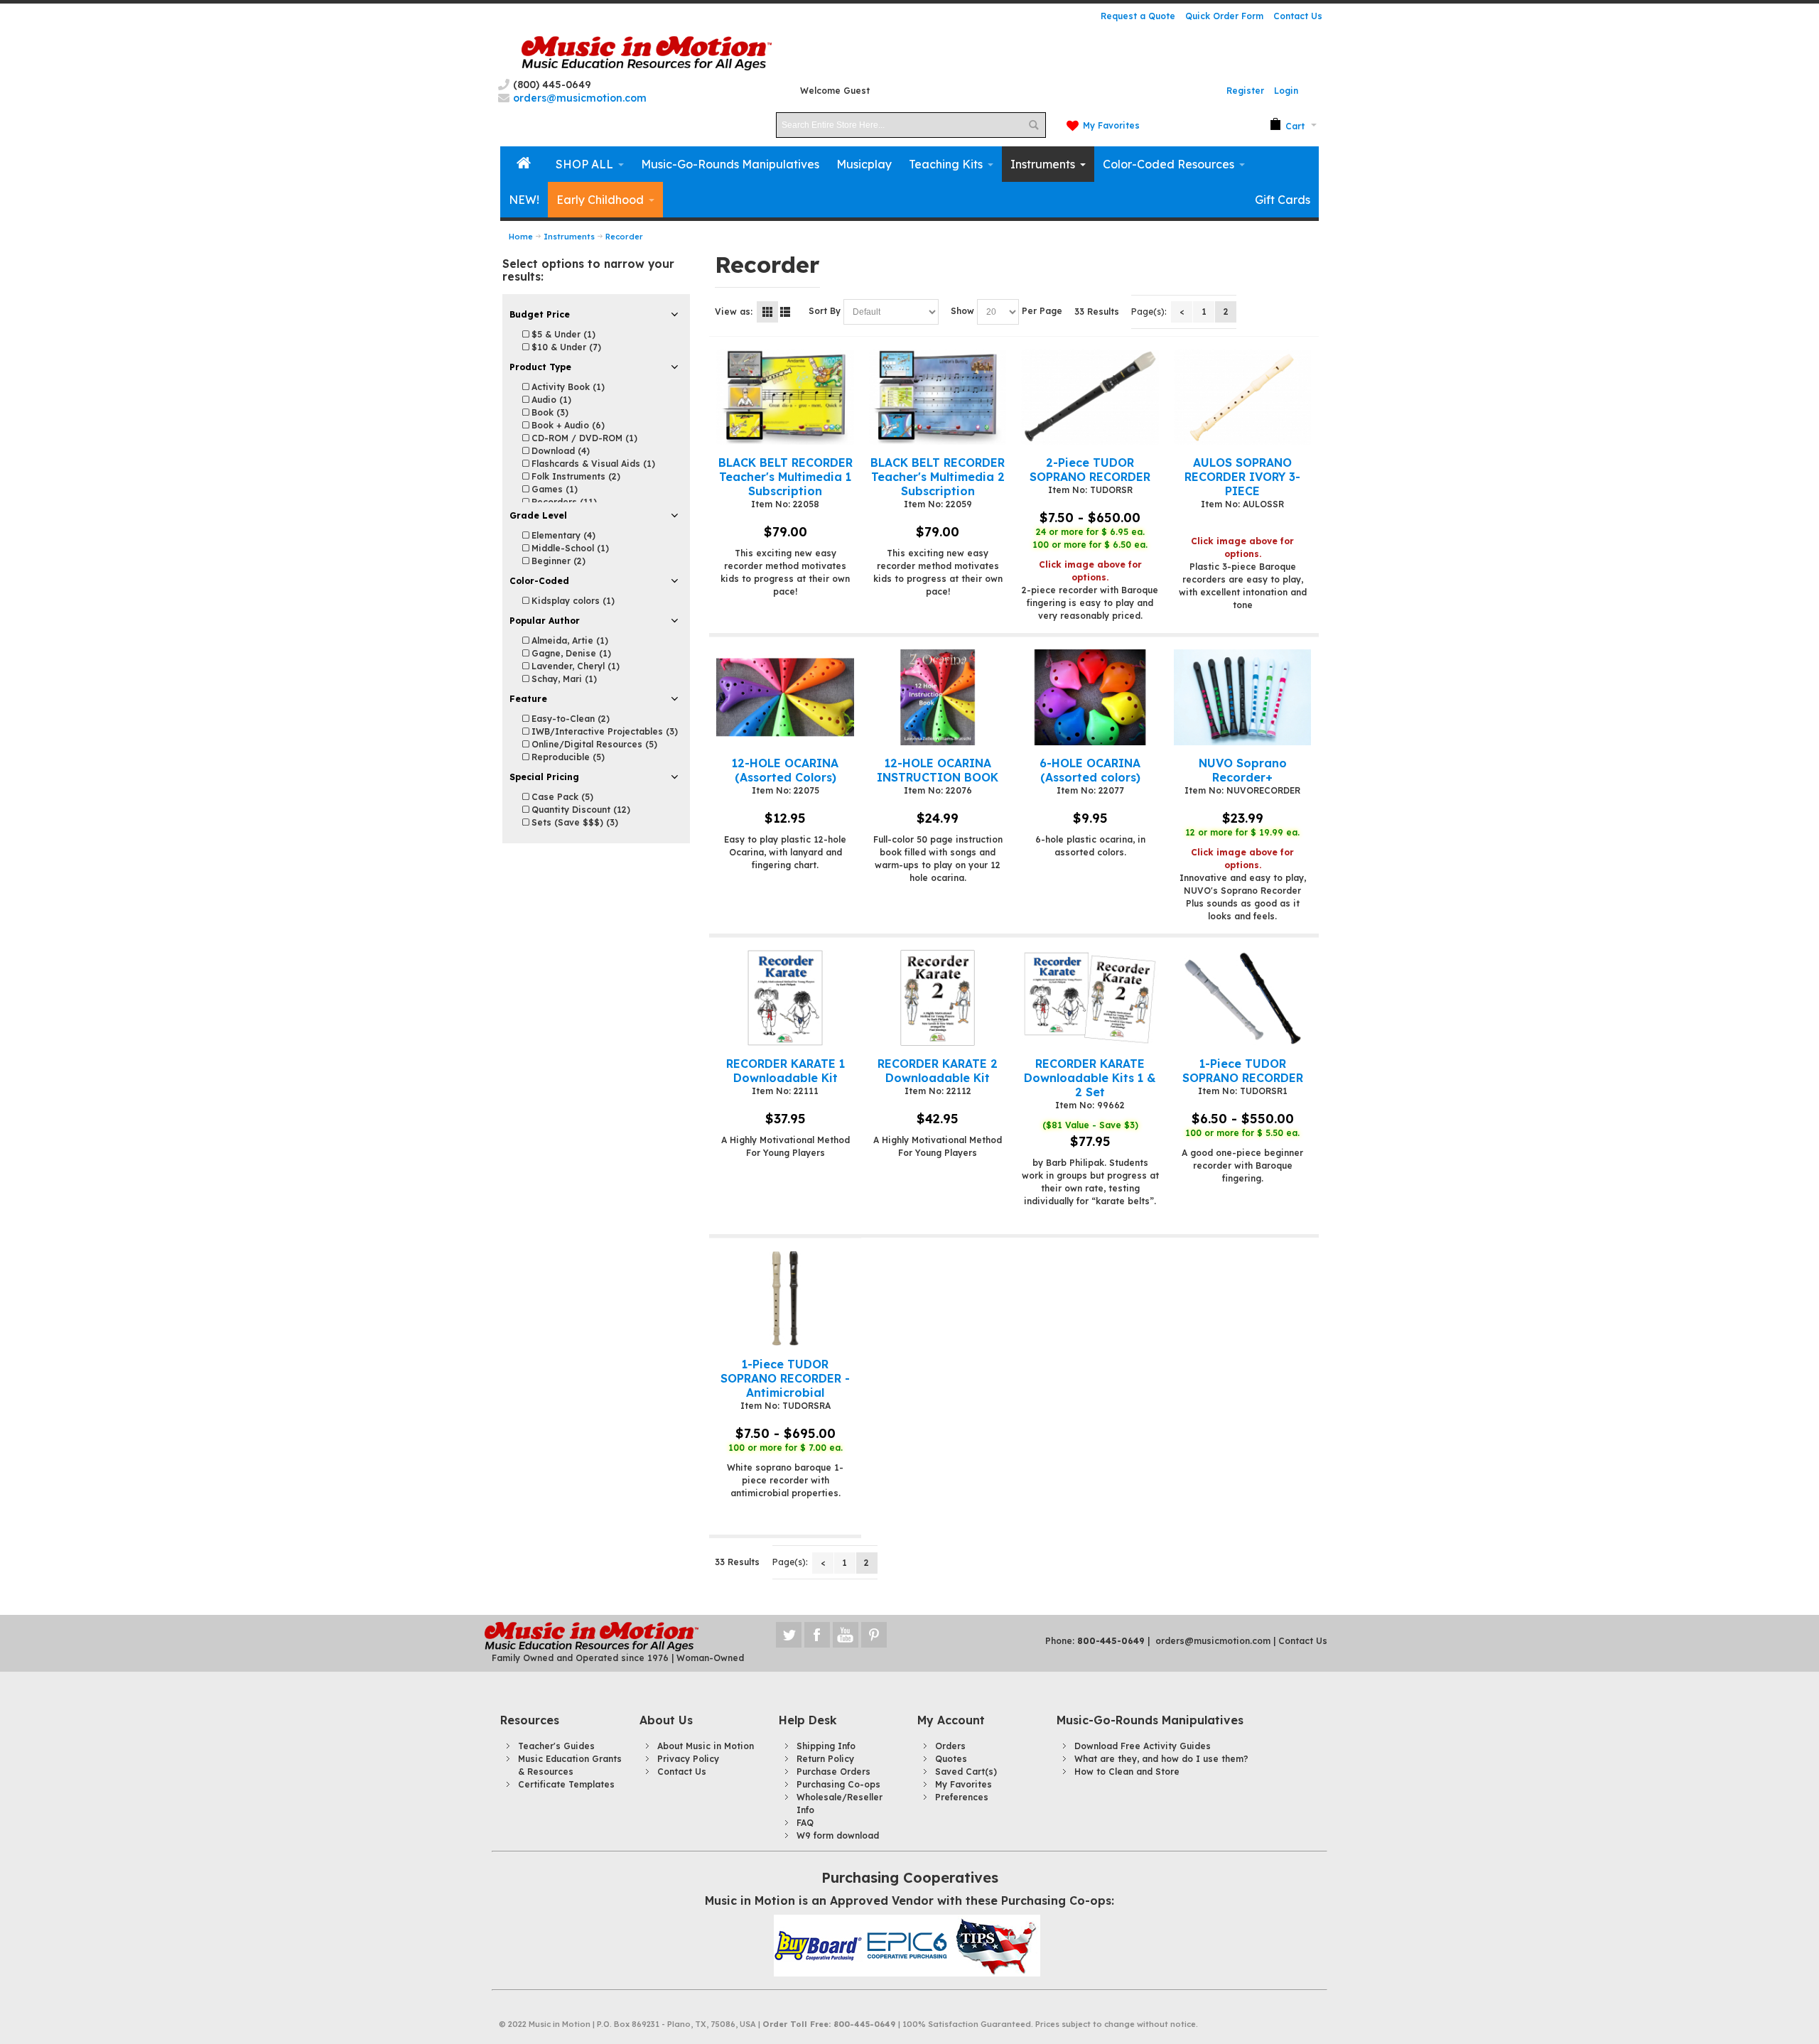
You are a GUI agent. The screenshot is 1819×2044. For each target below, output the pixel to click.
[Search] (1033, 125)
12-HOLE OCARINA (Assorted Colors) (785, 770)
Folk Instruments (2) (574, 476)
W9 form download (838, 1835)
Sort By (825, 311)
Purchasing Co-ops (838, 1784)
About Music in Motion (706, 1746)
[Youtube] (847, 1635)
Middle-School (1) (569, 548)
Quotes (951, 1759)
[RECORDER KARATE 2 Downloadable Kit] (938, 998)
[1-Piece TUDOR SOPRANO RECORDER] (1242, 998)
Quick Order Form (1224, 16)
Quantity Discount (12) (579, 810)
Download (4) (559, 451)
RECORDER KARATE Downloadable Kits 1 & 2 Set (1090, 1078)
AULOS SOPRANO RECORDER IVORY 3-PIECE (1242, 477)
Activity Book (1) (567, 387)
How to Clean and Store (1127, 1772)
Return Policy (825, 1759)
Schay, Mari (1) (563, 679)
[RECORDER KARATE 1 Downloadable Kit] (785, 998)
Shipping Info (826, 1746)
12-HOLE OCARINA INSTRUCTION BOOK (938, 770)
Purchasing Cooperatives (910, 1877)
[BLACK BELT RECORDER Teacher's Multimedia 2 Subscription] (938, 397)
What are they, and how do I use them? (1161, 1759)
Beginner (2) (557, 561)
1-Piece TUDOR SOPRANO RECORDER (1243, 1071)
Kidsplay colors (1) (572, 601)
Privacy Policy (688, 1759)
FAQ (805, 1823)
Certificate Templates (566, 1784)
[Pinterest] (874, 1635)
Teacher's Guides (556, 1746)
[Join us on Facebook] (819, 1635)
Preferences (962, 1797)
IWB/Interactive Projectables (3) (603, 731)
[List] (785, 312)
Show (962, 311)
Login (1286, 91)
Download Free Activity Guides (1143, 1746)
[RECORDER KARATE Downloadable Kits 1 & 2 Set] (1090, 998)
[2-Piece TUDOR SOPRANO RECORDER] (1090, 397)
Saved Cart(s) (966, 1772)
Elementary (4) (562, 535)
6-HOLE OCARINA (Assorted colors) (1090, 770)
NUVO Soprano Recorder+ (1243, 770)
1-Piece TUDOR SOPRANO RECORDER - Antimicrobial (785, 1378)
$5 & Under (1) (562, 334)
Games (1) (553, 489)
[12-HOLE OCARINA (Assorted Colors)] (785, 697)
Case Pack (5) (561, 797)
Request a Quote (1138, 16)
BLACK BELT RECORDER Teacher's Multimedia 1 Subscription (786, 477)
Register (1245, 91)
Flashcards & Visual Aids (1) (592, 464)
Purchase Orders (833, 1772)
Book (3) (549, 412)
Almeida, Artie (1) (568, 640)
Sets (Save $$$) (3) (573, 822)
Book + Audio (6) (567, 425)
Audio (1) (550, 400)
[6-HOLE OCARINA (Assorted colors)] (1090, 697)
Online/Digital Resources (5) (593, 744)
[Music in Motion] (647, 54)
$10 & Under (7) (565, 347)
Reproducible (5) (567, 757)
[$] (1287, 125)
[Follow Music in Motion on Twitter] (790, 1635)
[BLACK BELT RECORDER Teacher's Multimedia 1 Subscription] (785, 397)
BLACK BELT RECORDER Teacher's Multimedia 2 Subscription (938, 477)
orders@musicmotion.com (1213, 1641)
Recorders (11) (563, 502)
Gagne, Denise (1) (570, 653)
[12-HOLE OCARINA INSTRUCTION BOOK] (938, 697)
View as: (734, 312)
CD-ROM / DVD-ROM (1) (583, 438)
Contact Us (1298, 16)
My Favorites (1111, 125)
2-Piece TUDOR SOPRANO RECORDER (1090, 470)
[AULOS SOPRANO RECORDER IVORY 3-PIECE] (1242, 397)
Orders (950, 1746)
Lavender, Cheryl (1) (574, 666)
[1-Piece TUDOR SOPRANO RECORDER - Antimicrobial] (785, 1298)
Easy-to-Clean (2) (569, 719)
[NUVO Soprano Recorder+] (1242, 697)
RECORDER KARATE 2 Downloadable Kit (938, 1071)
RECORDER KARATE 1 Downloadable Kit (786, 1071)
